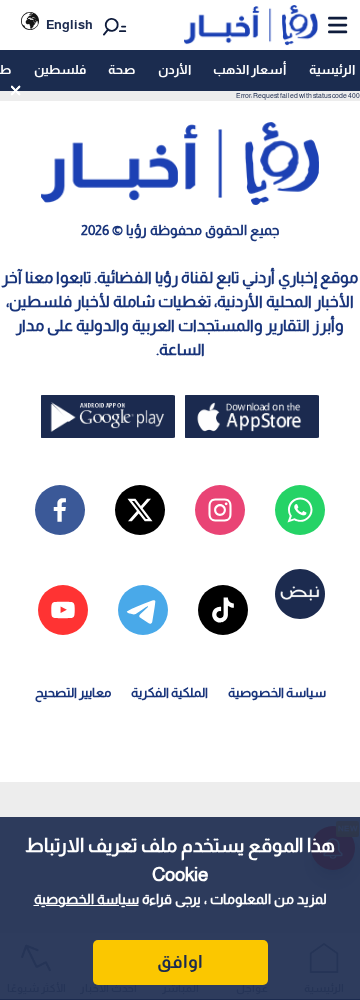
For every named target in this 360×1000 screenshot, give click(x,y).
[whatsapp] (300, 510)
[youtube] (63, 610)
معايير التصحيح (73, 692)
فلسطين (60, 69)
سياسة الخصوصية (86, 899)
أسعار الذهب (249, 69)
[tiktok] (223, 610)
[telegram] (143, 610)
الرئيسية (332, 69)
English (69, 24)
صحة (121, 69)
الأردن (174, 69)
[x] (140, 510)
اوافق (180, 962)
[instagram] (220, 510)
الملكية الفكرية (169, 692)
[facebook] (60, 510)
